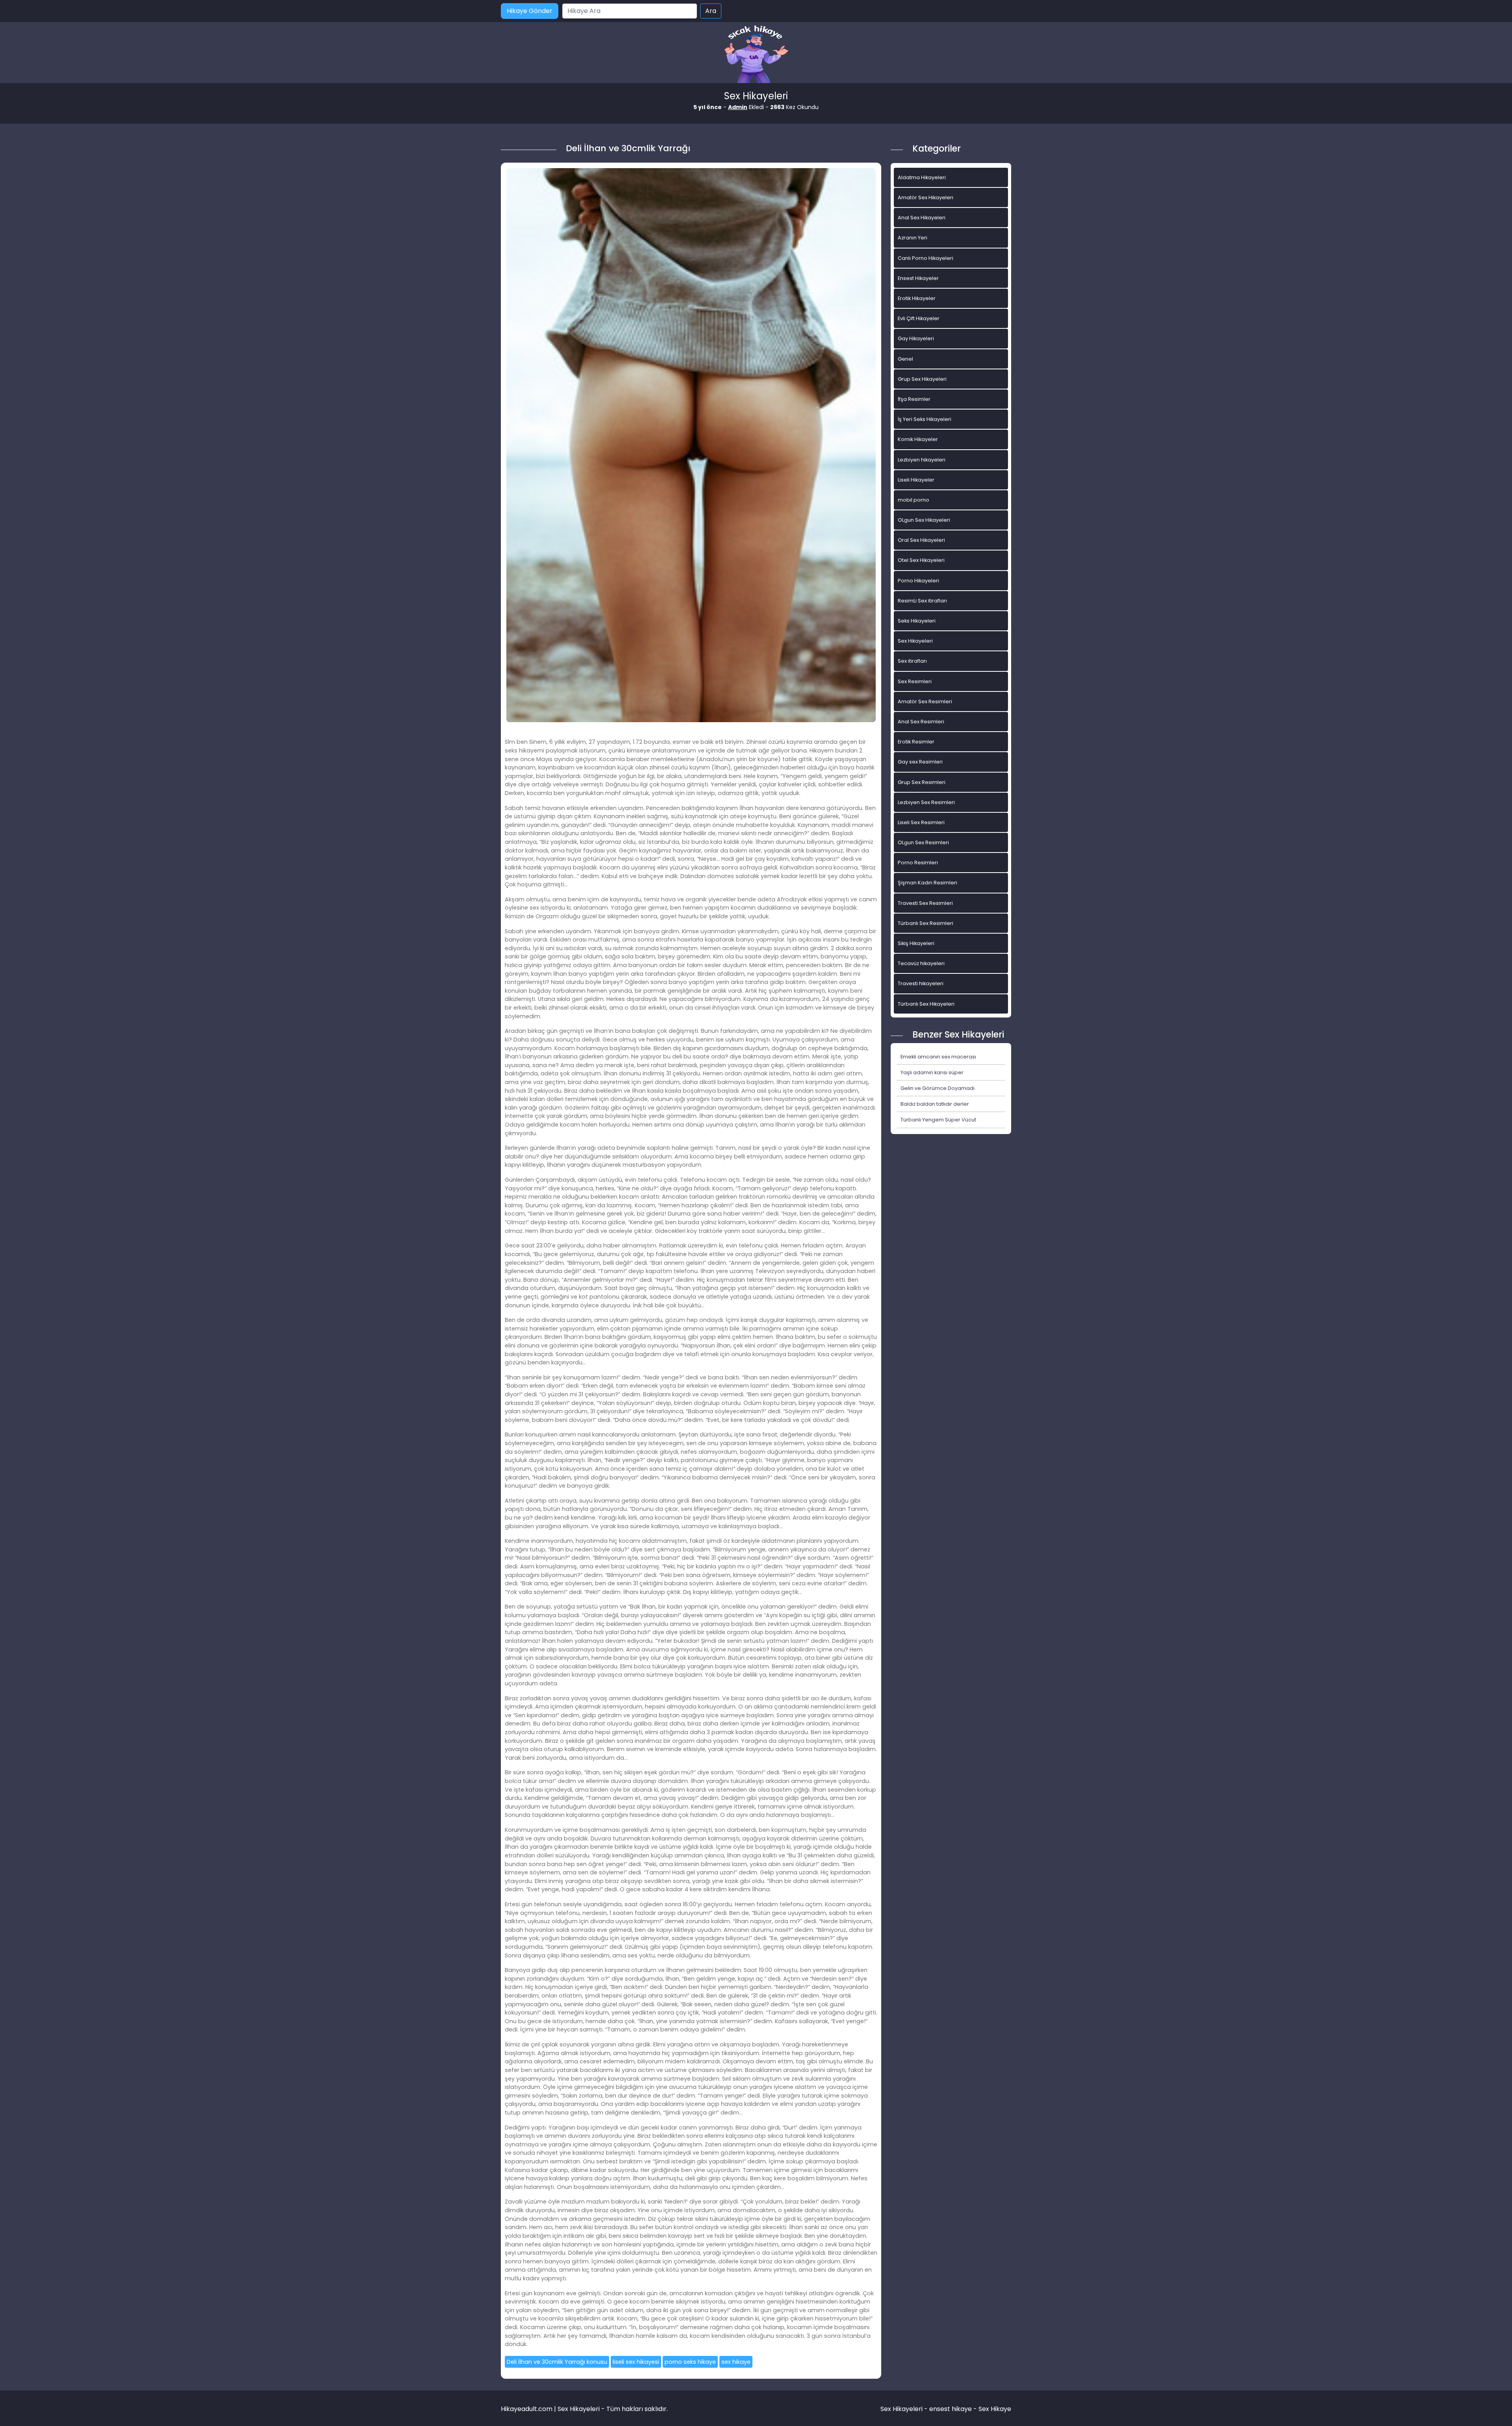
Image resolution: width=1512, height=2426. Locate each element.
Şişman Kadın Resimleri (927, 883)
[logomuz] (756, 55)
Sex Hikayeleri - (905, 2409)
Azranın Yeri (913, 238)
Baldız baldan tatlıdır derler (935, 1104)
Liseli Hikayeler (916, 480)
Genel (905, 359)
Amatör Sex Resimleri (925, 701)
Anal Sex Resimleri (921, 722)
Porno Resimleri (918, 863)
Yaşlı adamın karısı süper (932, 1072)
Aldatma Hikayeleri (922, 177)
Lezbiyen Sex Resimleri (926, 802)
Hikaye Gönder (530, 11)
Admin (738, 107)
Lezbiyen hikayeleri (922, 460)
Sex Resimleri (915, 681)
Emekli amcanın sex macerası (938, 1057)
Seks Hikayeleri (917, 621)
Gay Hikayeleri (916, 338)
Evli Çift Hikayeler (919, 318)
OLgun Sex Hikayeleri (924, 520)
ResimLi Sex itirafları (922, 601)
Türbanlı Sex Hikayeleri (926, 1004)
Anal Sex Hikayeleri (922, 218)
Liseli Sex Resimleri (921, 822)
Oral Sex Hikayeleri (921, 540)
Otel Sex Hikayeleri (921, 560)
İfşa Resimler (914, 399)
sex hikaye (736, 2362)
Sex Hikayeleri (915, 641)
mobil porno (913, 500)
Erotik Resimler (916, 742)
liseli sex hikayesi (636, 2362)
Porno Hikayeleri (918, 581)
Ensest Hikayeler (918, 278)
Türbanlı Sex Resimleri (926, 923)
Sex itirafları (912, 661)
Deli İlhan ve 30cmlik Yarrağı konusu (557, 2362)
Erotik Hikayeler (917, 298)
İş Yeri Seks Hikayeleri (925, 419)
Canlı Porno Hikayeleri (926, 258)
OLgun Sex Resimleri (923, 842)
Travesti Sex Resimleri (925, 903)
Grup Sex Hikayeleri (922, 379)
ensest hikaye (951, 2409)
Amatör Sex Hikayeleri (926, 197)
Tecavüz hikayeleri (921, 963)
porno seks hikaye (690, 2362)
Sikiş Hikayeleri (916, 943)
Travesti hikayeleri (921, 983)
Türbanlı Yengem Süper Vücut (938, 1120)
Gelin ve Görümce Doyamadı (938, 1088)
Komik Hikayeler (918, 439)
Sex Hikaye (995, 2409)
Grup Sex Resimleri (922, 782)
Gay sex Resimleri (920, 762)
